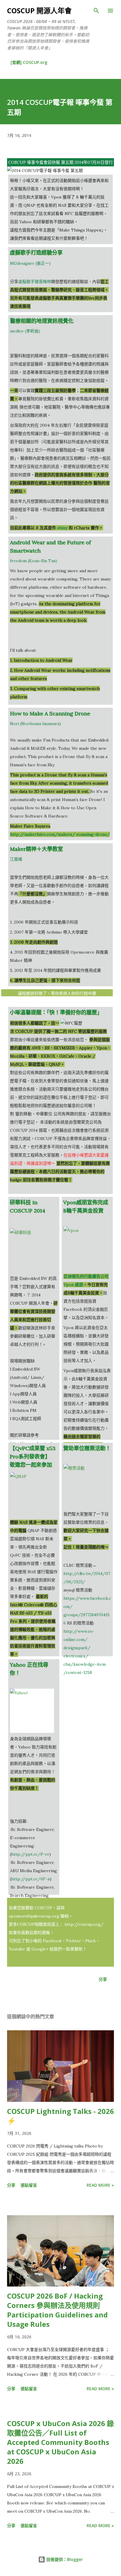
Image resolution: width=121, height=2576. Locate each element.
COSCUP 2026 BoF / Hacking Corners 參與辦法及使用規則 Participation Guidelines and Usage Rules (57, 2310)
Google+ (41, 1949)
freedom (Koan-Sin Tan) (33, 561)
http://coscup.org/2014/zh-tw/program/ (57, 1002)
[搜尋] (96, 11)
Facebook (52, 1941)
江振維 (16, 859)
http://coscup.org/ (84, 1924)
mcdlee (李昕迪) (25, 331)
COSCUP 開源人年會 (39, 10)
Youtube (17, 1949)
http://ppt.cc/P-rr (30, 1854)
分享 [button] (103, 1979)
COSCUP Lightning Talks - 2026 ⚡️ (60, 2116)
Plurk (90, 1941)
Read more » (100, 2185)
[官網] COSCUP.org (29, 62)
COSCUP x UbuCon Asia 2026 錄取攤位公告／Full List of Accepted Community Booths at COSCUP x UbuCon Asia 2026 (60, 2442)
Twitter (73, 1941)
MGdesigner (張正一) (30, 263)
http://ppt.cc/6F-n (31, 1879)
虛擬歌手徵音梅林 (35, 282)
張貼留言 (29, 2185)
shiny (62, 528)
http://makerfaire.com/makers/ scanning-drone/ (60, 834)
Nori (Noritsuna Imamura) (35, 724)
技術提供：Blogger (64, 2559)
